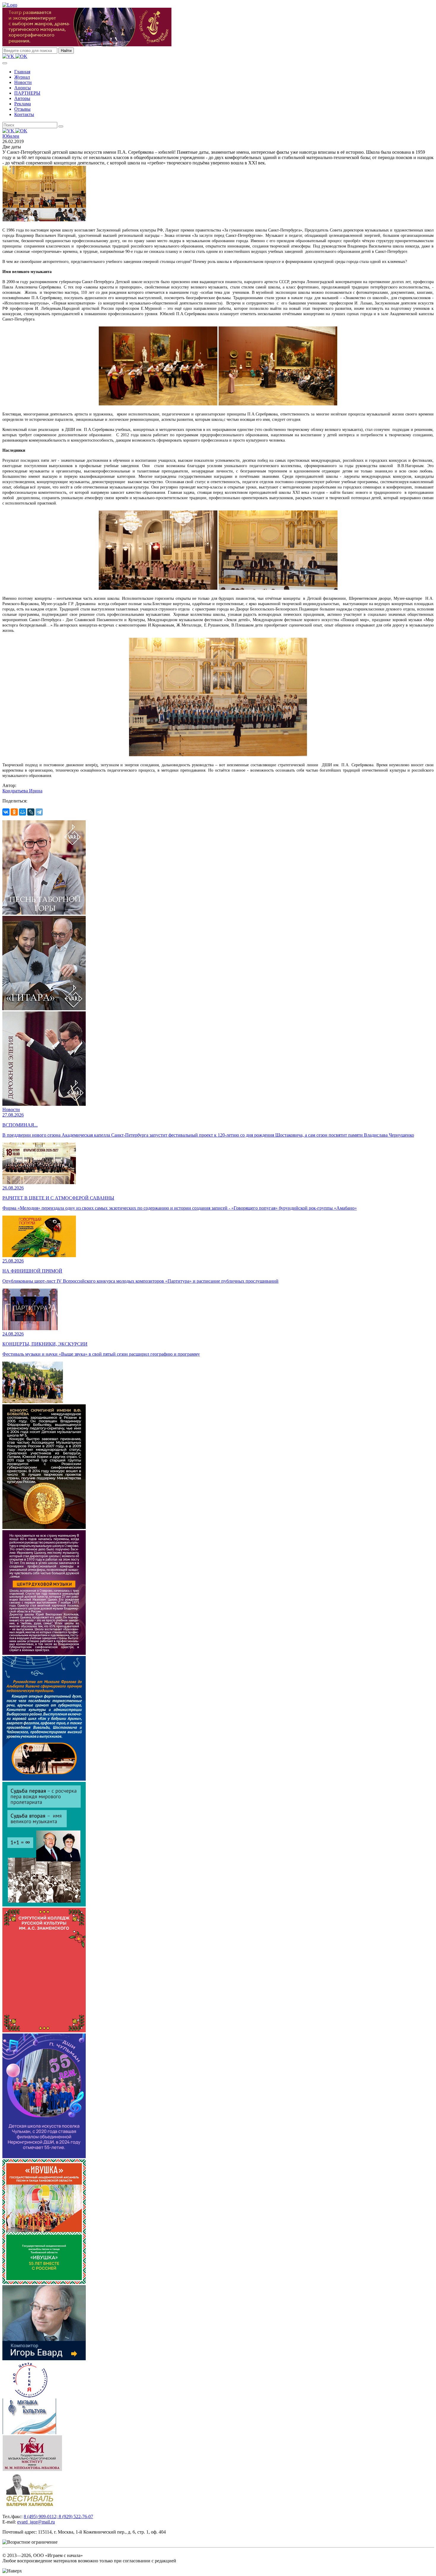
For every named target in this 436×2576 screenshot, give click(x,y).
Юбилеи (11, 136)
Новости (23, 82)
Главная (22, 72)
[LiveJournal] (31, 812)
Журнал (22, 77)
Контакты (24, 114)
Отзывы (22, 109)
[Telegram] (39, 812)
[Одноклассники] (14, 812)
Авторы (22, 98)
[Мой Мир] (23, 812)
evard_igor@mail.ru (36, 2522)
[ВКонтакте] (6, 812)
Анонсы (23, 88)
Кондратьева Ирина (22, 791)
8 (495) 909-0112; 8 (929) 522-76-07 (58, 2516)
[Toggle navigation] (5, 63)
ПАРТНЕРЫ (27, 93)
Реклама (23, 104)
